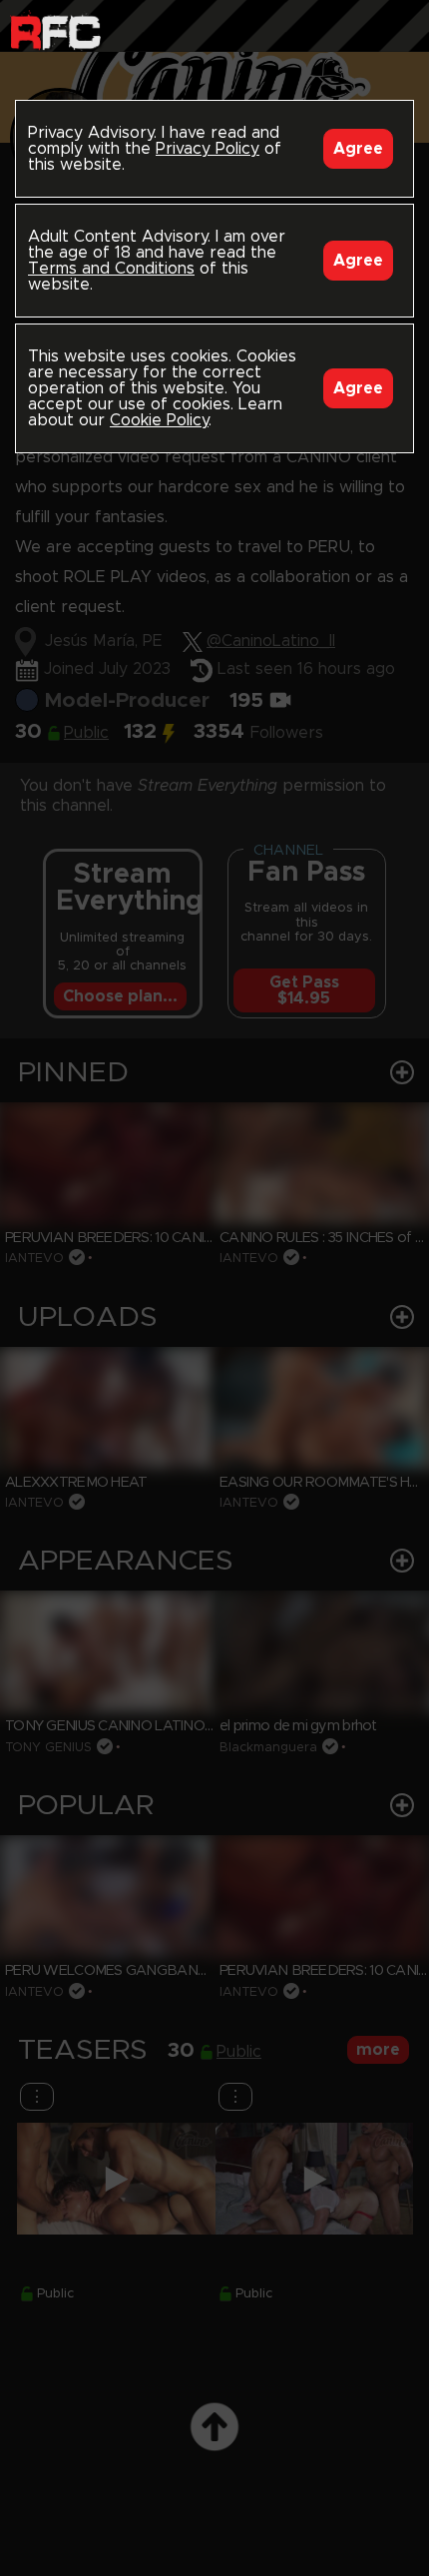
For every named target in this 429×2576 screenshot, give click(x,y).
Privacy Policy (208, 149)
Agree (358, 149)
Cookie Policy (159, 420)
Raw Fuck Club (55, 30)
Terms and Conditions (111, 269)
